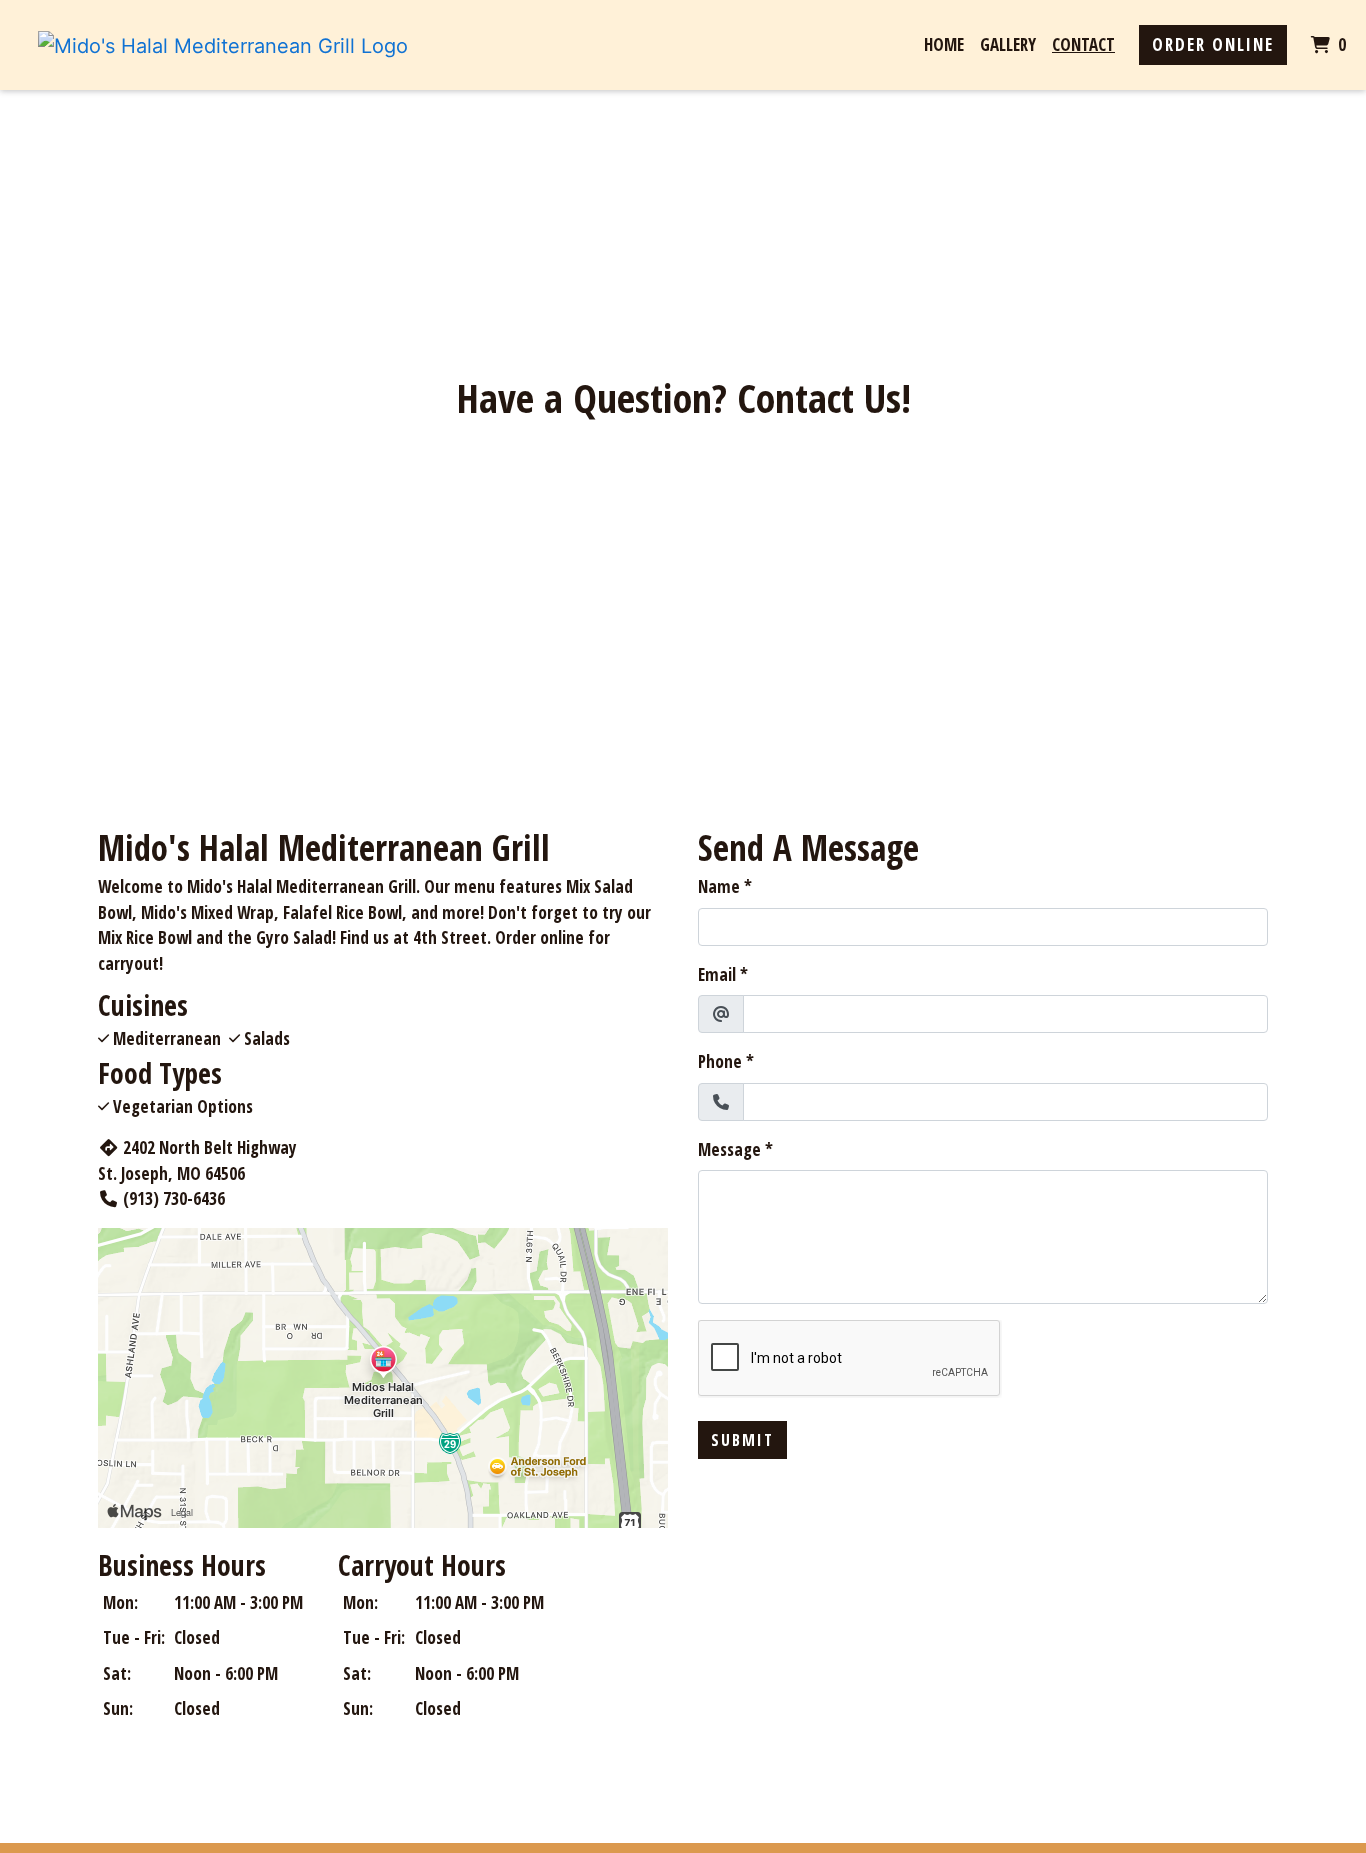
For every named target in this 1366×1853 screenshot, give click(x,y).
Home (944, 44)
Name (719, 886)
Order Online (1213, 44)
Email (717, 974)
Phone (720, 1061)
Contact (1083, 44)
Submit (742, 1440)
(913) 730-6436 (174, 1198)
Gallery (1008, 44)
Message (729, 1149)
